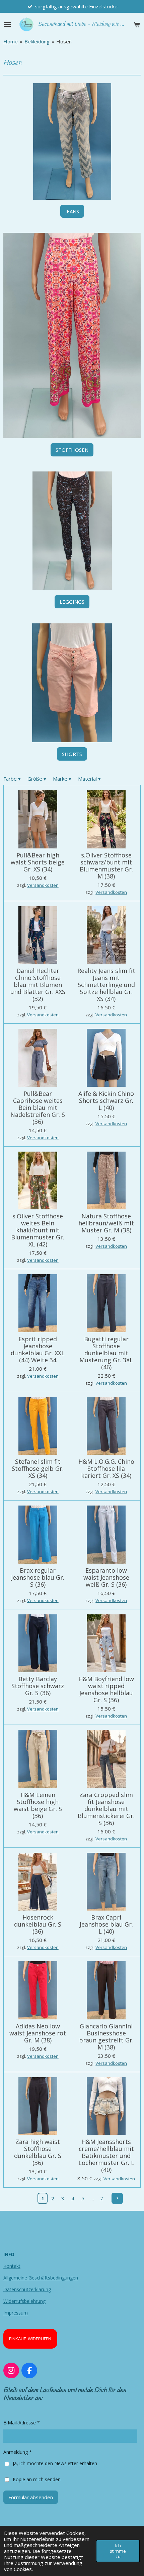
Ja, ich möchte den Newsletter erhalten (55, 2463)
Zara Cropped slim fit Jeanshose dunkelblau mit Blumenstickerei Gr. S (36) (106, 1809)
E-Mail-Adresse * (22, 2423)
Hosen (64, 41)
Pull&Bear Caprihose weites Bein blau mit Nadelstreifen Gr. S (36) (38, 1108)
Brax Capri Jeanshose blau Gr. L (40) (106, 1924)
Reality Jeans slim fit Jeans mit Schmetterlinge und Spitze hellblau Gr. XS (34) (106, 985)
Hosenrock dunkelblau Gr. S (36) (38, 1924)
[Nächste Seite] (117, 2198)
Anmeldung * (18, 2452)
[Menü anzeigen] (7, 24)
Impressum (16, 2313)
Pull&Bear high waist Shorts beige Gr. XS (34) (38, 862)
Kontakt (12, 2266)
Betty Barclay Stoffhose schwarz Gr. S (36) (38, 1686)
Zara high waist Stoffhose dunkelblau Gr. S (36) (38, 2152)
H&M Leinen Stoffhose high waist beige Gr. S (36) (38, 1805)
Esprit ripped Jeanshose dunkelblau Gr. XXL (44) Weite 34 (38, 1350)
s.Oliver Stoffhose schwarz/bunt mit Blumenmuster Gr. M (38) (106, 866)
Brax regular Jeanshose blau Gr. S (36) (38, 1577)
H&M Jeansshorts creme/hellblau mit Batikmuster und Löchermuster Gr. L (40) (106, 2156)
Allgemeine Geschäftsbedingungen (41, 2278)
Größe (37, 779)
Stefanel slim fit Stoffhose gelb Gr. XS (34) (38, 1469)
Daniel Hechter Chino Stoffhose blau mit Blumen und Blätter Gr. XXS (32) (38, 985)
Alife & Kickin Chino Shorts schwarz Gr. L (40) (106, 1101)
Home (11, 41)
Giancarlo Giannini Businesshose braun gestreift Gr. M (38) (106, 2037)
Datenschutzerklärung (27, 2289)
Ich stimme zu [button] (118, 2551)
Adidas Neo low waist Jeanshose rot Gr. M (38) (38, 2033)
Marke (62, 779)
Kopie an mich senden (37, 2479)
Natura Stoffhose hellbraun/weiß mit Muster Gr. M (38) (106, 1223)
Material (89, 779)
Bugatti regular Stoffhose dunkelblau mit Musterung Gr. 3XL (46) (106, 1353)
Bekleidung (37, 41)
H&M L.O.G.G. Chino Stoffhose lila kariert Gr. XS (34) (106, 1469)
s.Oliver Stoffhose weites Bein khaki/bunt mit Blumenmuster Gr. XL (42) (38, 1230)
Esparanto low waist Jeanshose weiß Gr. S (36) (106, 1577)
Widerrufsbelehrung (24, 2301)
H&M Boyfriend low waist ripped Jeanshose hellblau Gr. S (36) (106, 1690)
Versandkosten (43, 885)
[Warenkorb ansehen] (137, 24)
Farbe (12, 779)
